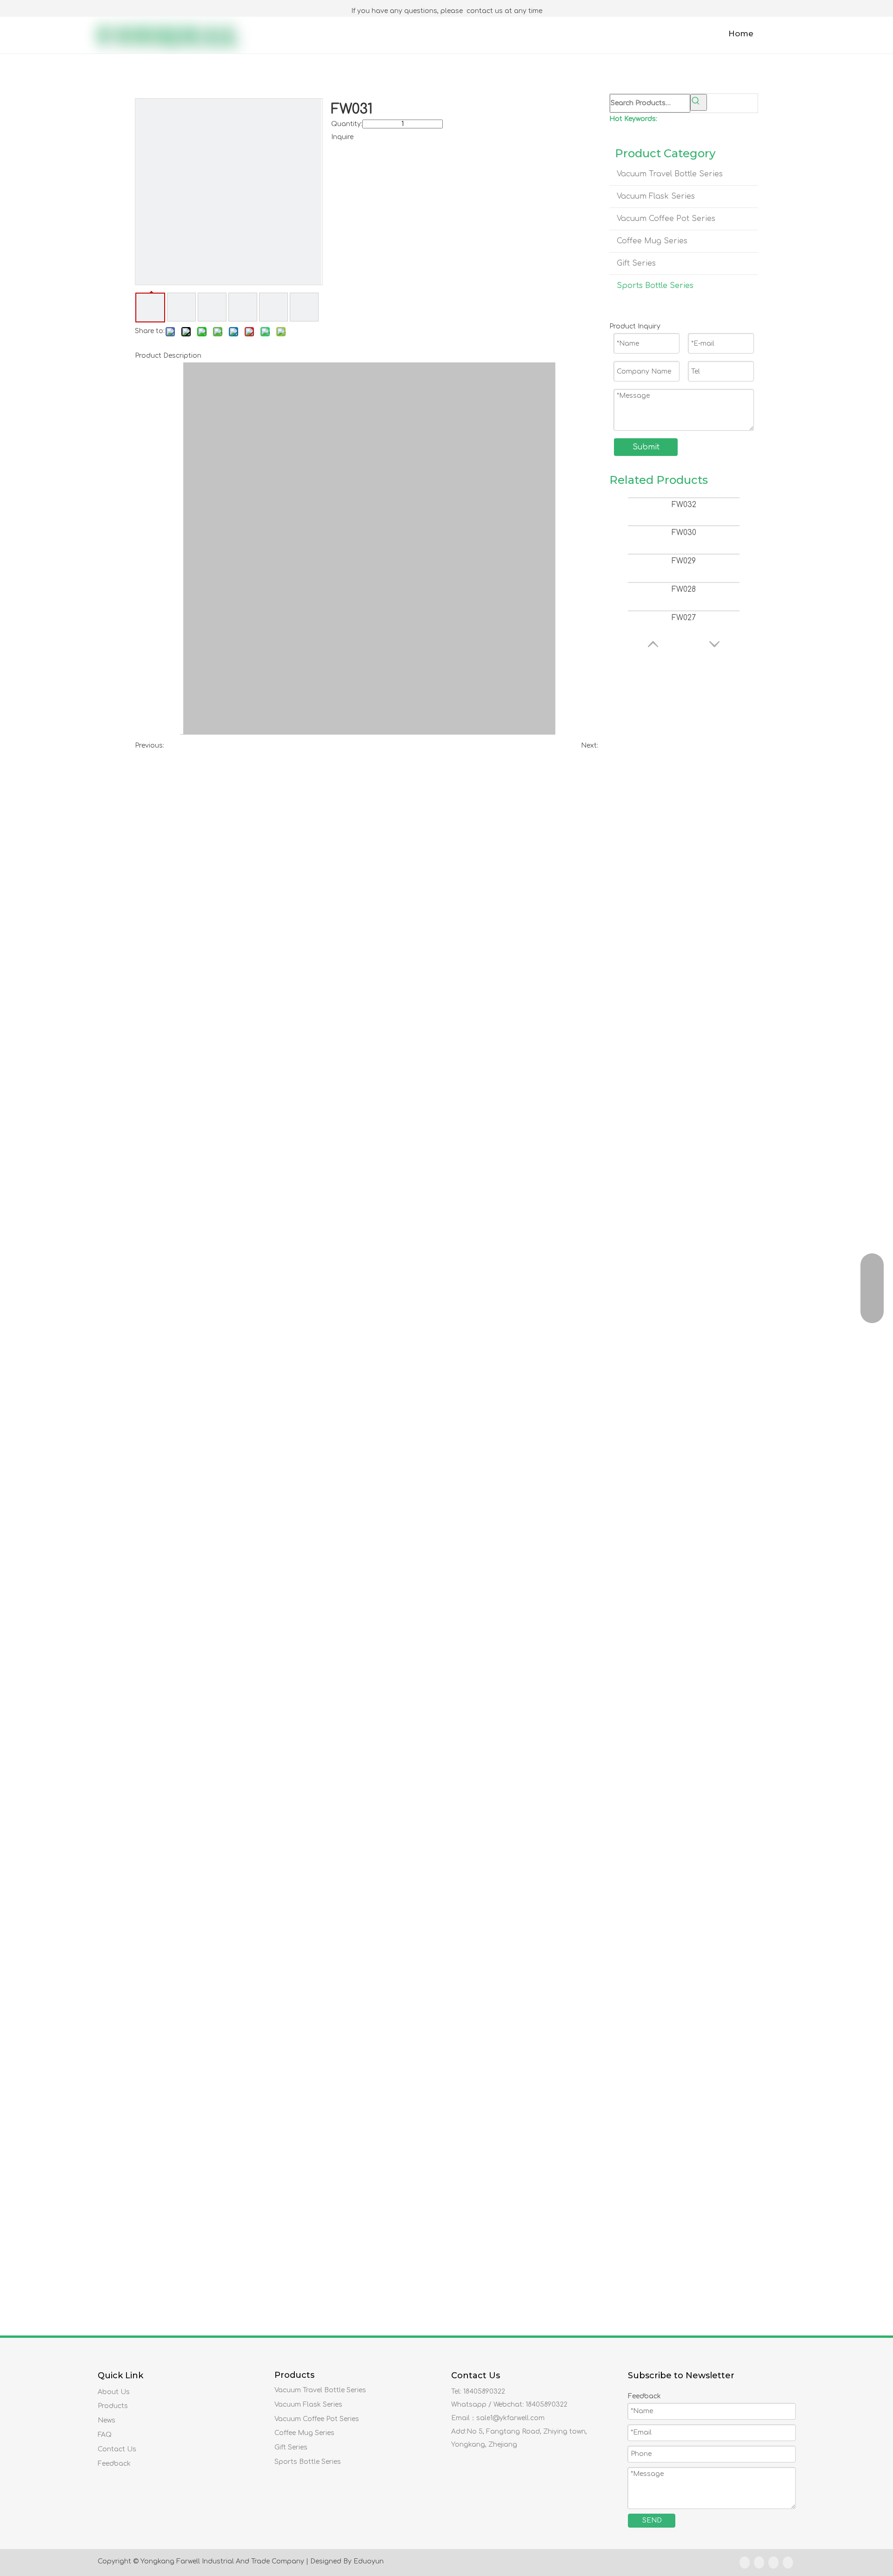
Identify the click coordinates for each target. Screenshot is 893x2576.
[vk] (788, 2563)
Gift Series (636, 263)
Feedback (114, 2464)
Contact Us (117, 2449)
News (107, 2420)
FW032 (684, 505)
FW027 (684, 618)
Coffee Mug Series (652, 241)
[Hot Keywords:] (699, 102)
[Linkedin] (759, 2563)
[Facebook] (745, 2563)
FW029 (684, 561)
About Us (114, 2392)
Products (113, 2406)
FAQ (105, 2435)
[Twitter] (773, 2563)
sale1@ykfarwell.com (510, 2418)
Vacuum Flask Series (656, 196)
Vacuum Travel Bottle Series (670, 174)
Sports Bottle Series (655, 286)
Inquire (342, 137)
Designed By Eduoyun (347, 2561)
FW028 (684, 589)
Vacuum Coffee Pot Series (666, 219)
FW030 (684, 533)
